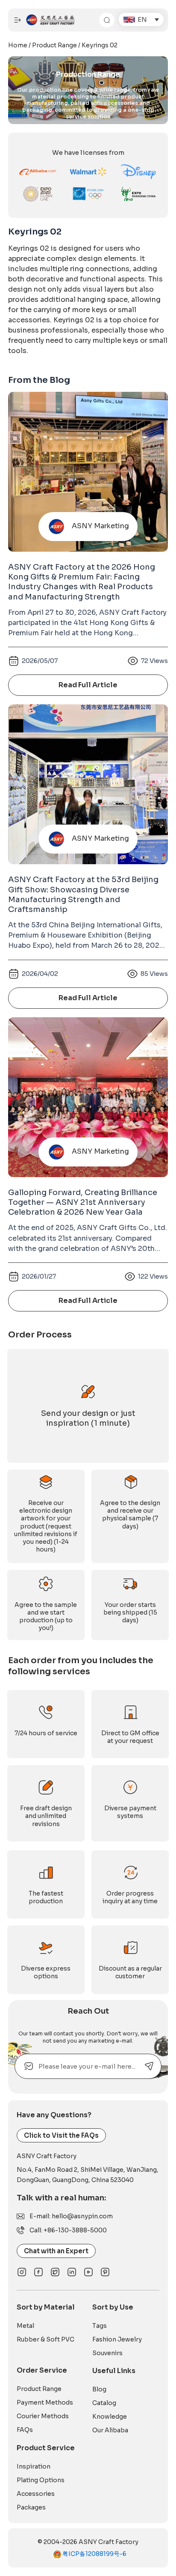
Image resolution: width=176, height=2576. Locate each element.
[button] (141, 19)
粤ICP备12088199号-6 (94, 2554)
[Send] (149, 2066)
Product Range (54, 45)
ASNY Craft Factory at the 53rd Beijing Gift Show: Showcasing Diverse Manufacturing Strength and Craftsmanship (83, 894)
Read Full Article (88, 685)
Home (18, 45)
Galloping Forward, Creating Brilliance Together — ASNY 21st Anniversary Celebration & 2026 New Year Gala (83, 1203)
